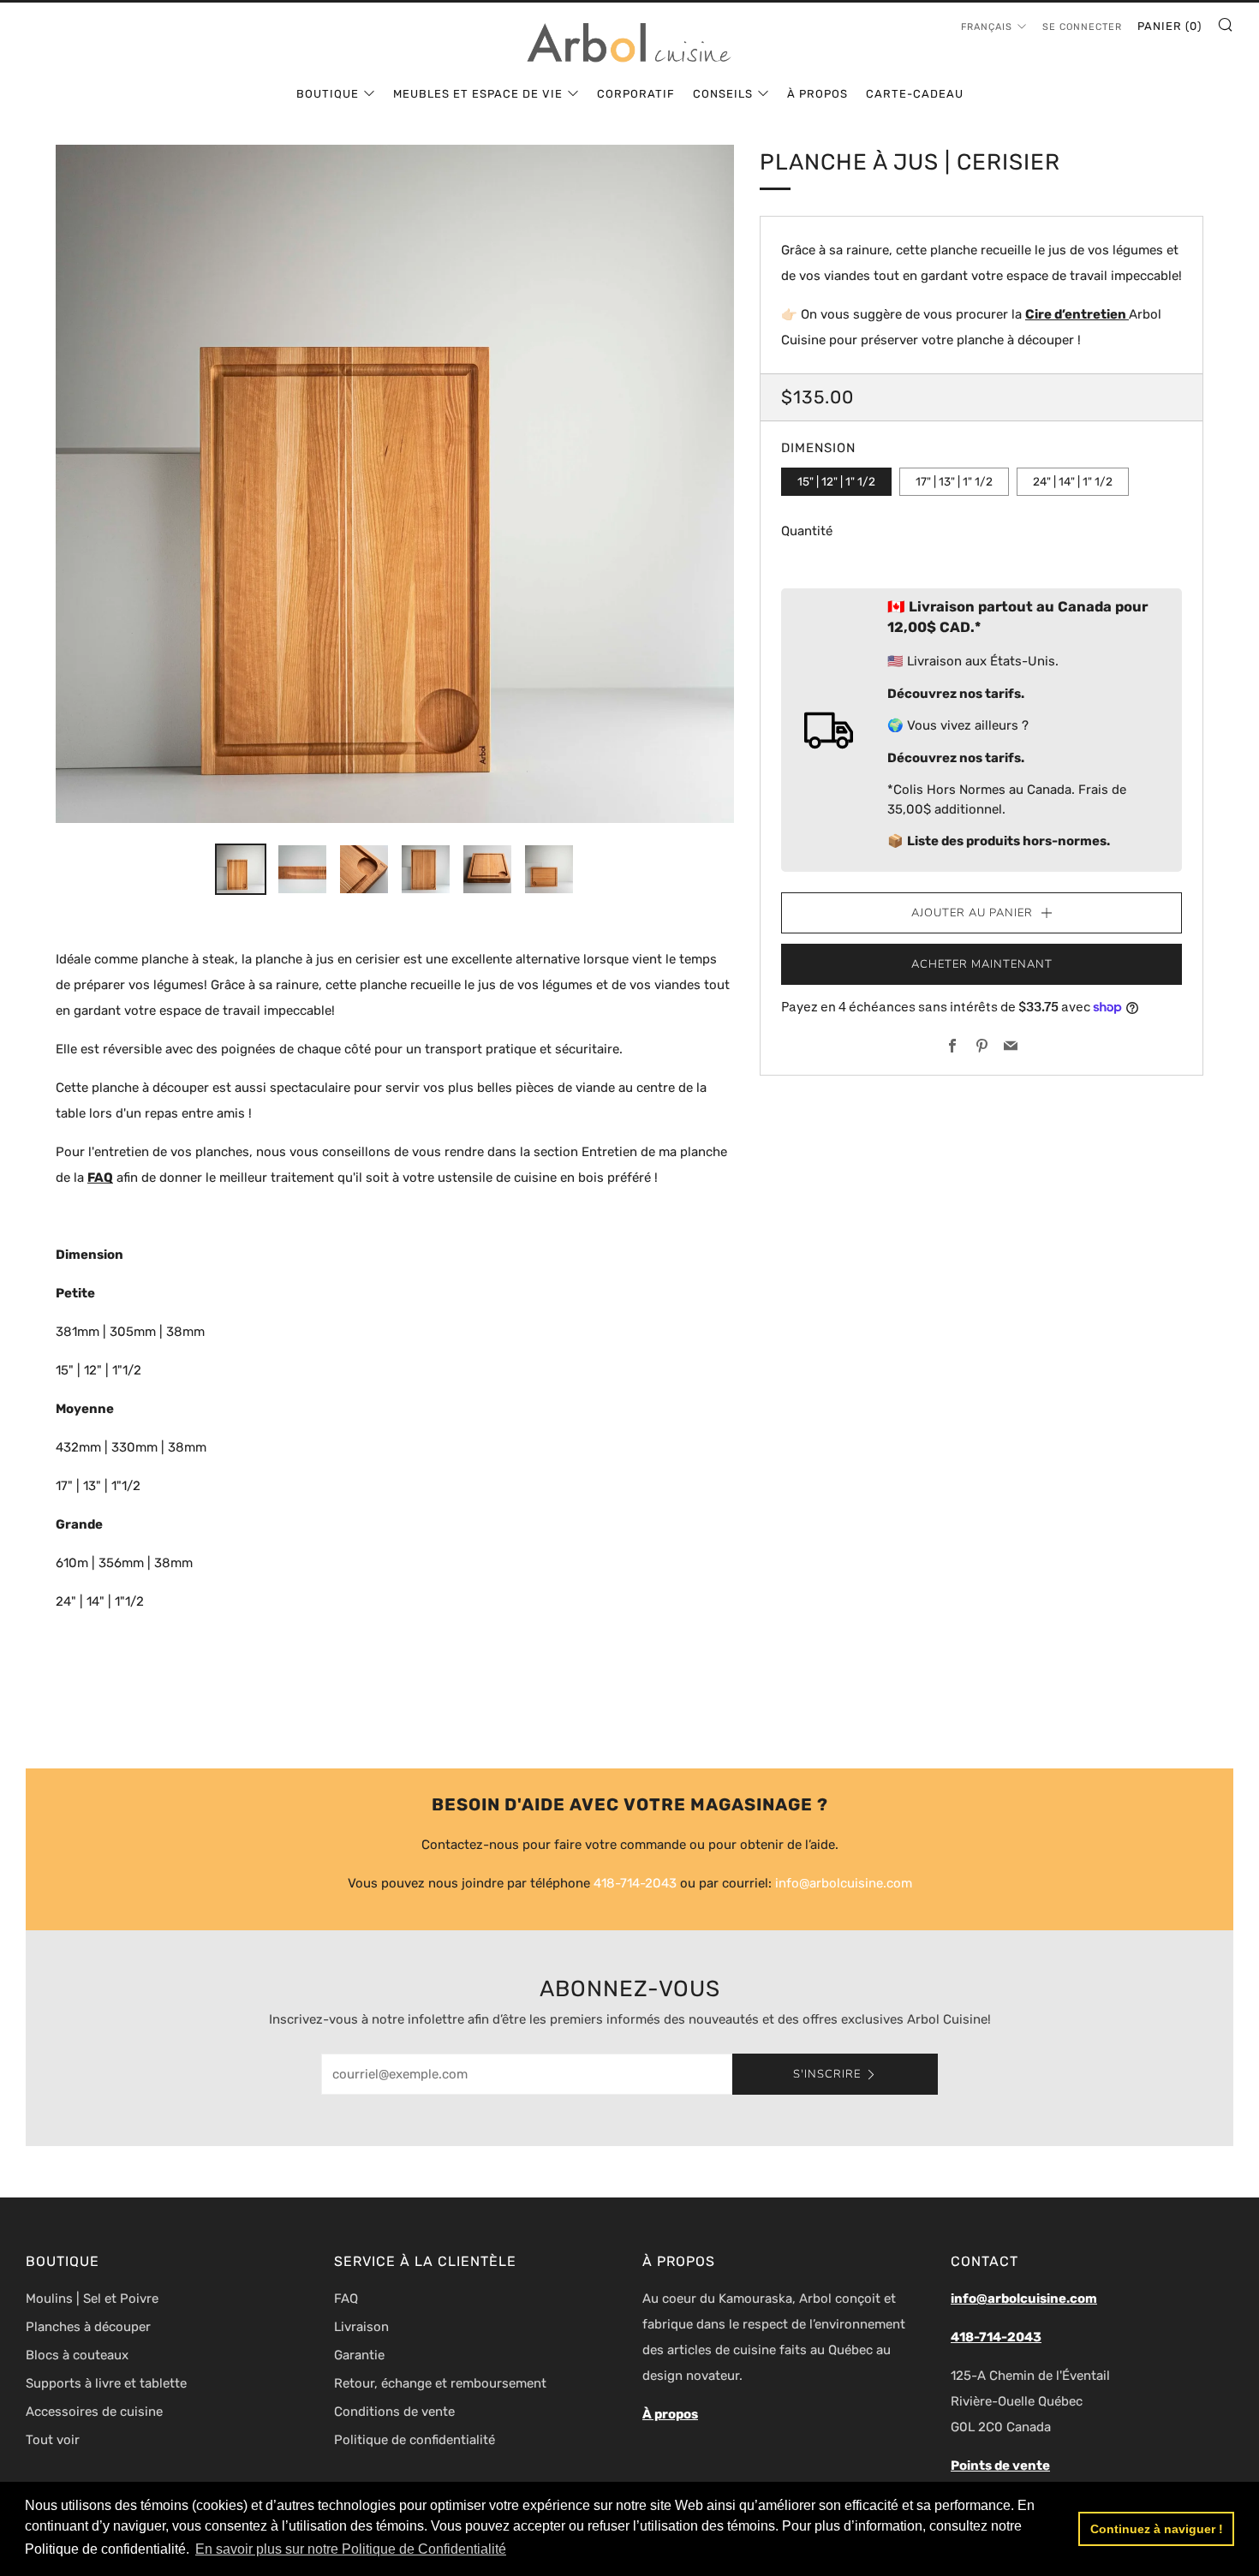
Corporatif (636, 94)
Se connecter (1082, 27)
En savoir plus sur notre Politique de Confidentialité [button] (351, 2549)
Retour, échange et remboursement (440, 2383)
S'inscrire (827, 2074)
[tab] (241, 869)
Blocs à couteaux (77, 2355)
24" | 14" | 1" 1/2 (1073, 481)
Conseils (723, 94)
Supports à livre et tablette (106, 2383)
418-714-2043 (635, 1883)
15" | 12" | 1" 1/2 (836, 481)
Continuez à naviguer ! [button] (1157, 2529)
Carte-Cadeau (915, 94)
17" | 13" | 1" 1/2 (954, 481)
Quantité (807, 531)
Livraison (361, 2327)
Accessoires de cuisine (94, 2412)
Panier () (1169, 26)
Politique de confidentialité (415, 2440)
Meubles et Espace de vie (478, 94)
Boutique (328, 94)
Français (987, 27)
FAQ (346, 2299)
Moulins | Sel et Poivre (92, 2299)
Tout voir (53, 2440)
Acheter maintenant (982, 964)
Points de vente (1000, 2466)
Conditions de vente (394, 2412)
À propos (817, 94)
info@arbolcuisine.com (844, 1883)
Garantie (359, 2355)
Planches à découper (88, 2327)
